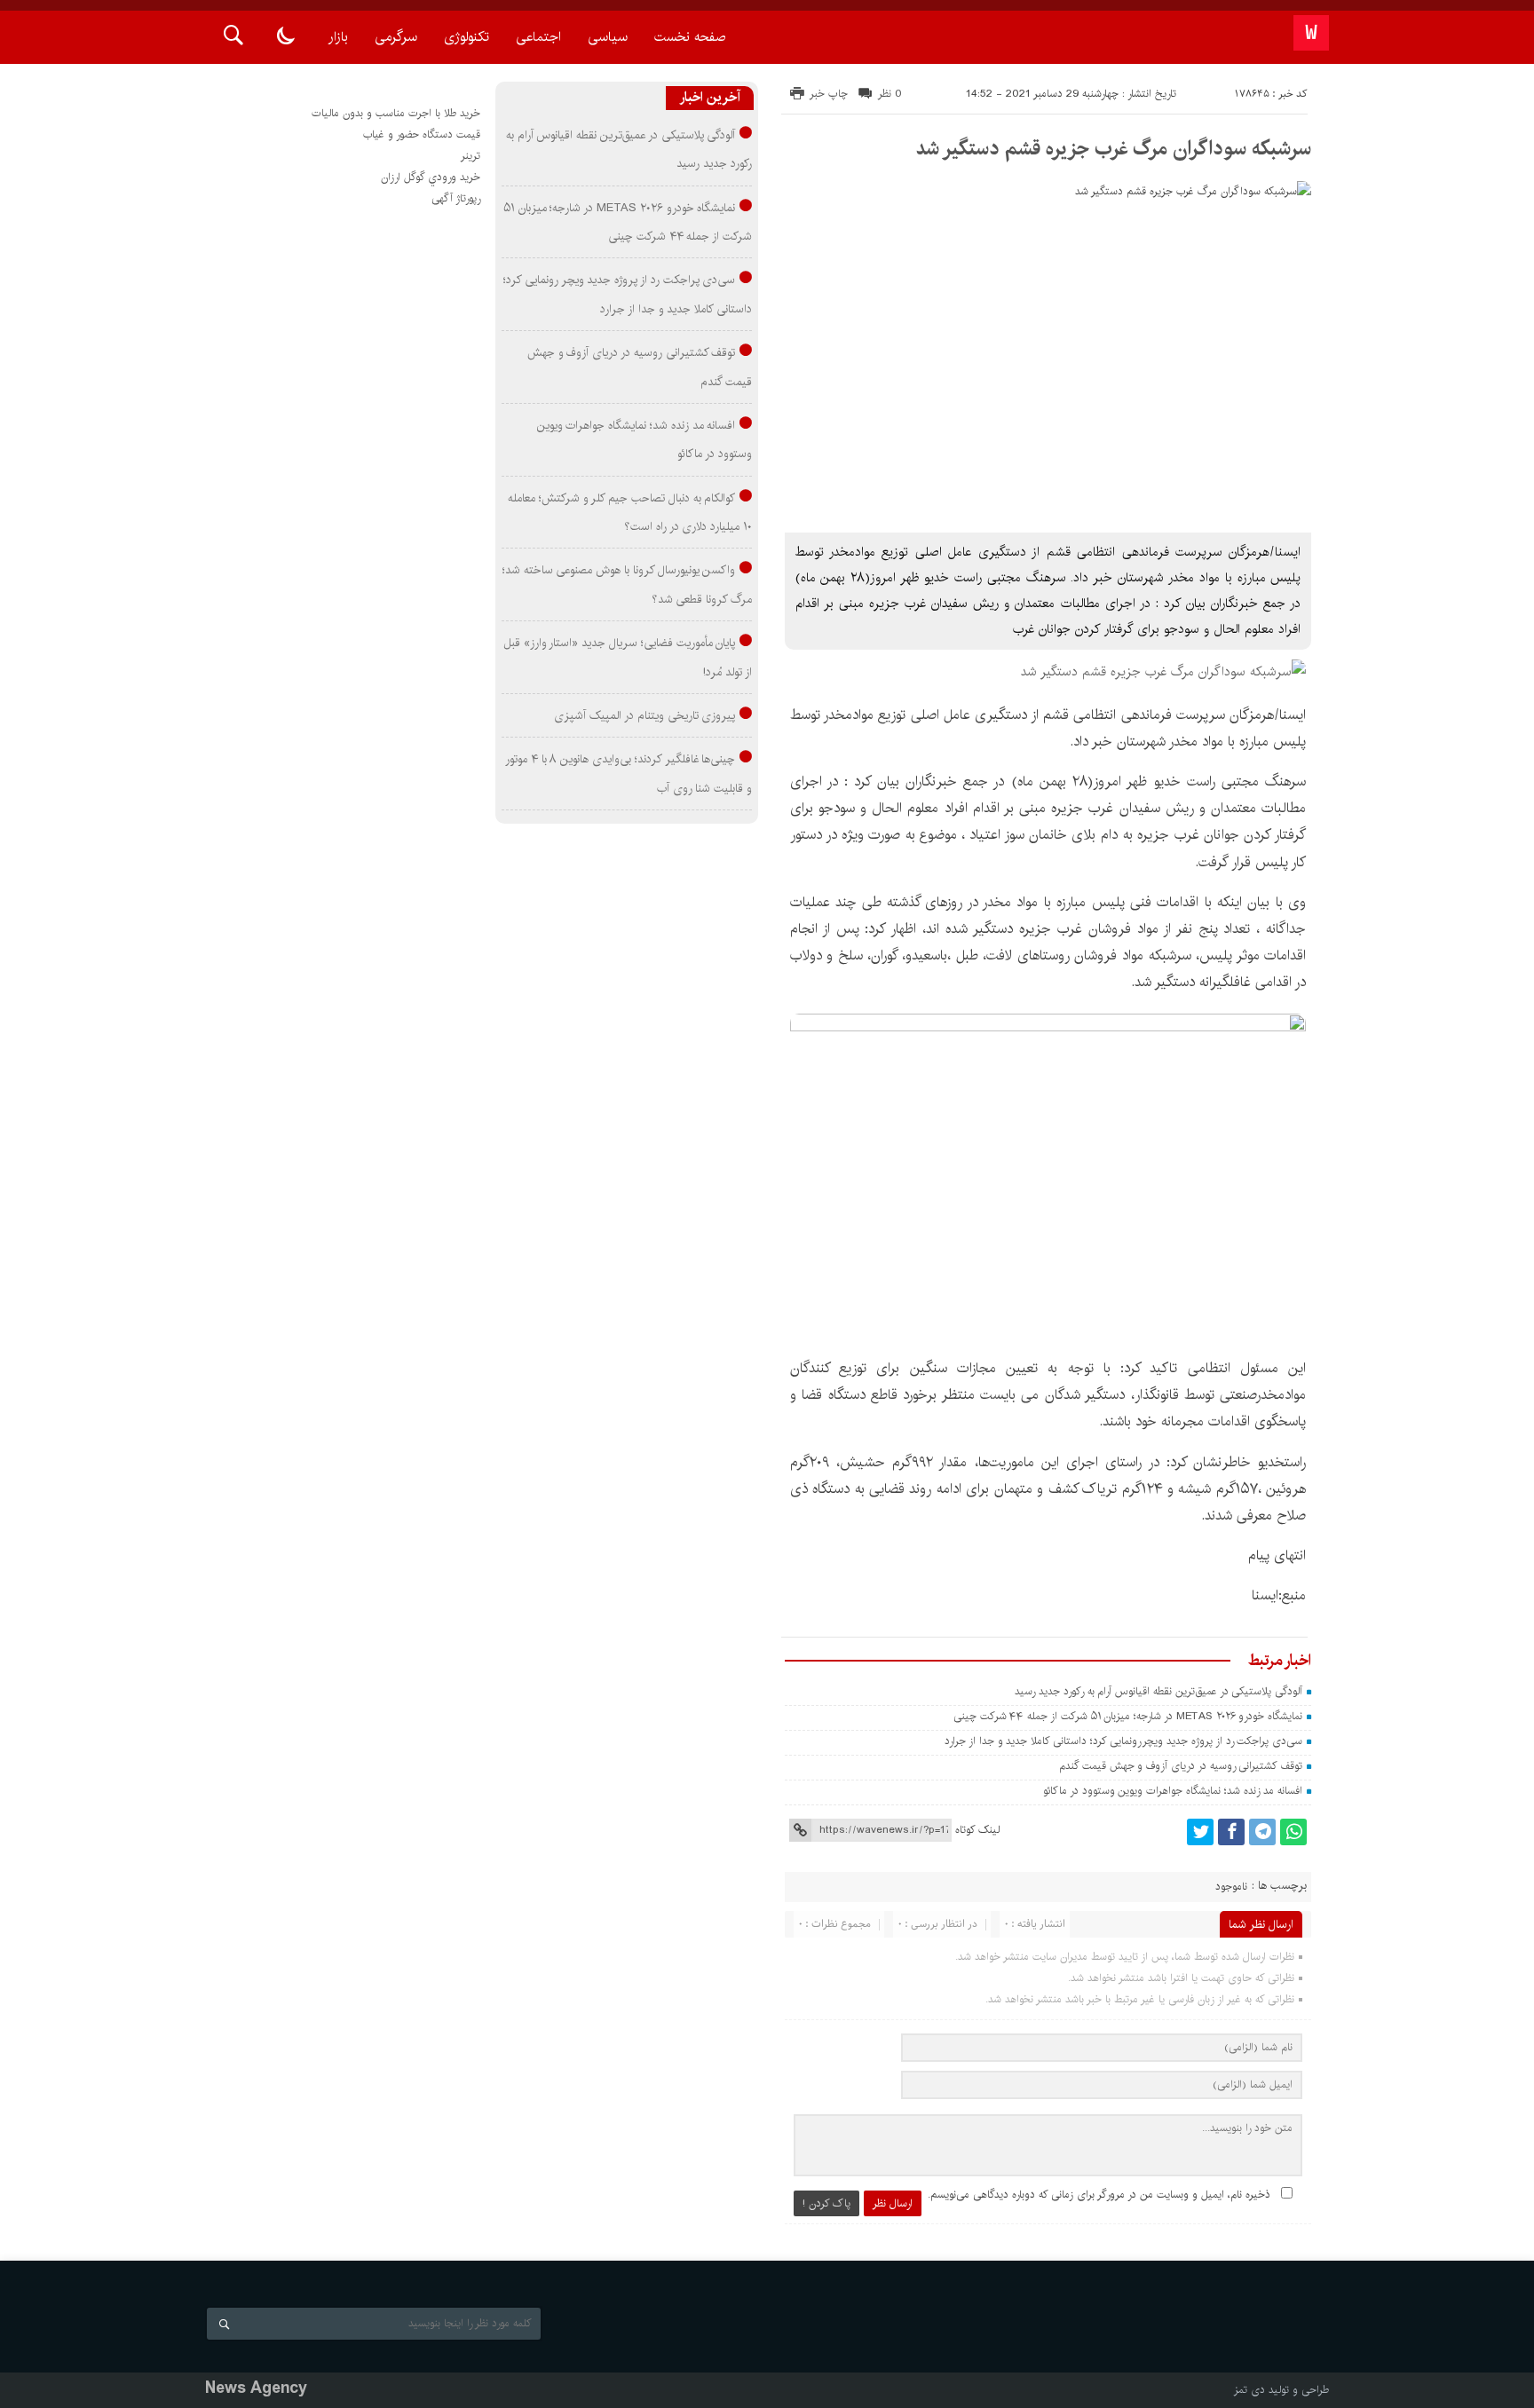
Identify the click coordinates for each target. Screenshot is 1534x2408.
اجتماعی (538, 37)
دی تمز (1249, 2390)
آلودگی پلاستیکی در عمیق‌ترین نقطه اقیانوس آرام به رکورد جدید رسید (1158, 1691)
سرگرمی (396, 37)
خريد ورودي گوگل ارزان (431, 177)
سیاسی (608, 37)
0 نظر (890, 94)
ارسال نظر (893, 2203)
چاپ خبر (829, 94)
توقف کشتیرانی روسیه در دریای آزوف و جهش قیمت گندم (1181, 1766)
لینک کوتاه (977, 1830)
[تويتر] (1200, 1832)
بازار (338, 37)
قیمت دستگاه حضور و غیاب (422, 134)
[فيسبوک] (1231, 1832)
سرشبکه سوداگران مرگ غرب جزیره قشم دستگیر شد (1113, 148)
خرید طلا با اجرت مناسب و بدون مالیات (396, 113)
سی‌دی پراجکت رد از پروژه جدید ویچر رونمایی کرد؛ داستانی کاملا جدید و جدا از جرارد (1123, 1741)
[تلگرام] (1262, 1832)
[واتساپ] (1293, 1832)
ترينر (470, 156)
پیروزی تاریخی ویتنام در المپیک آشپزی (644, 715)
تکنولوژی (467, 37)
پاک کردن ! (826, 2203)
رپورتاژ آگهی (456, 198)
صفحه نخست (690, 37)
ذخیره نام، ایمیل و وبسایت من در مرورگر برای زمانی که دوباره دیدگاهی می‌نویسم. (1099, 2195)
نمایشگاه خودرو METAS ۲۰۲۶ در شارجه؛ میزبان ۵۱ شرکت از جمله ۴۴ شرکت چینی (1128, 1716)
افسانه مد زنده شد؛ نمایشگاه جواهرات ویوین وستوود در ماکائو (1173, 1791)
